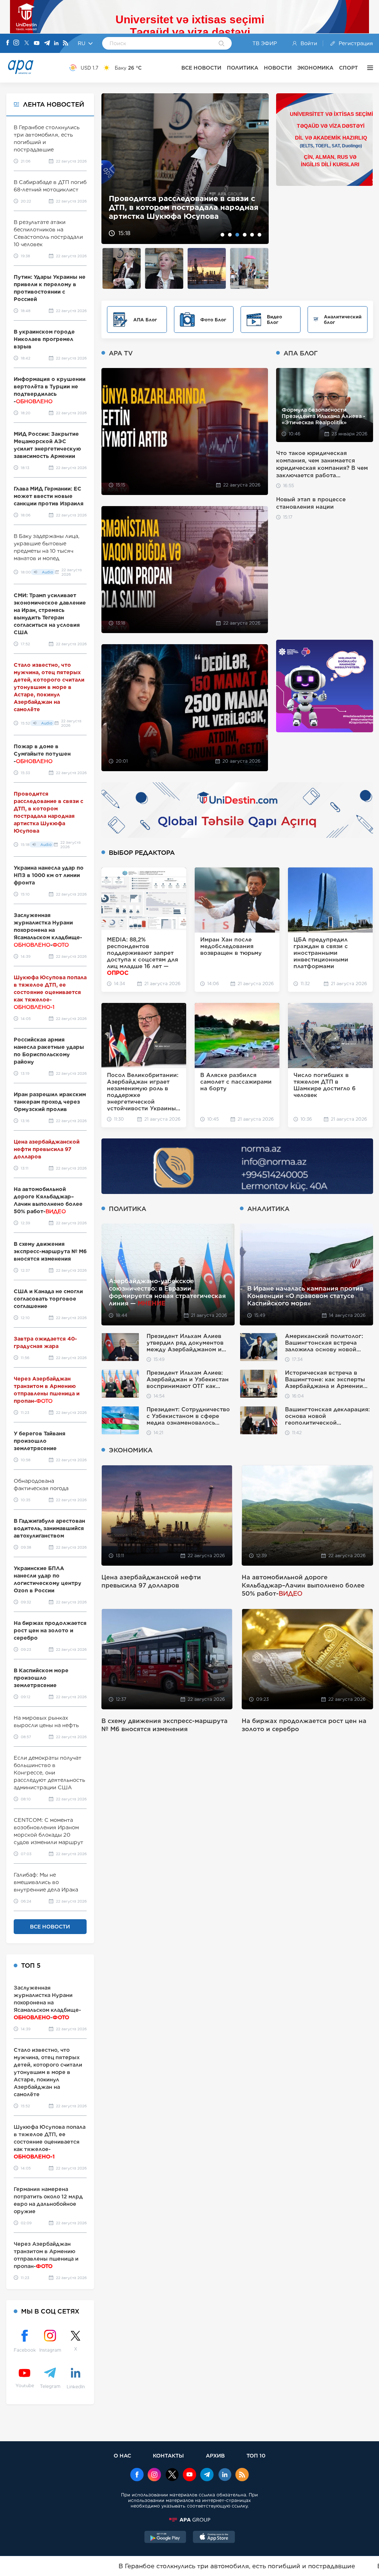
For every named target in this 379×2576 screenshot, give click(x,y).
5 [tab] (252, 235)
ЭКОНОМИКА (315, 68)
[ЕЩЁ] (368, 68)
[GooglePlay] (165, 2538)
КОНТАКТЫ (168, 2455)
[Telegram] (47, 44)
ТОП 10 (256, 2455)
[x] (172, 2475)
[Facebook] (8, 43)
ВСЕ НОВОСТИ (201, 68)
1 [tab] (222, 235)
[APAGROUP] (189, 2520)
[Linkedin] (56, 44)
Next (259, 169)
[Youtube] (37, 44)
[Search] (222, 44)
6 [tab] (259, 235)
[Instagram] (16, 43)
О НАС (122, 2455)
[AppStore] (214, 2538)
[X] (27, 44)
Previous (112, 169)
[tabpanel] (185, 169)
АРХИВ (215, 2455)
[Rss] (66, 44)
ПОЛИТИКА (243, 68)
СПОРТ (348, 68)
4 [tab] (245, 235)
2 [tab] (230, 235)
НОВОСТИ (278, 68)
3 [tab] (237, 235)
